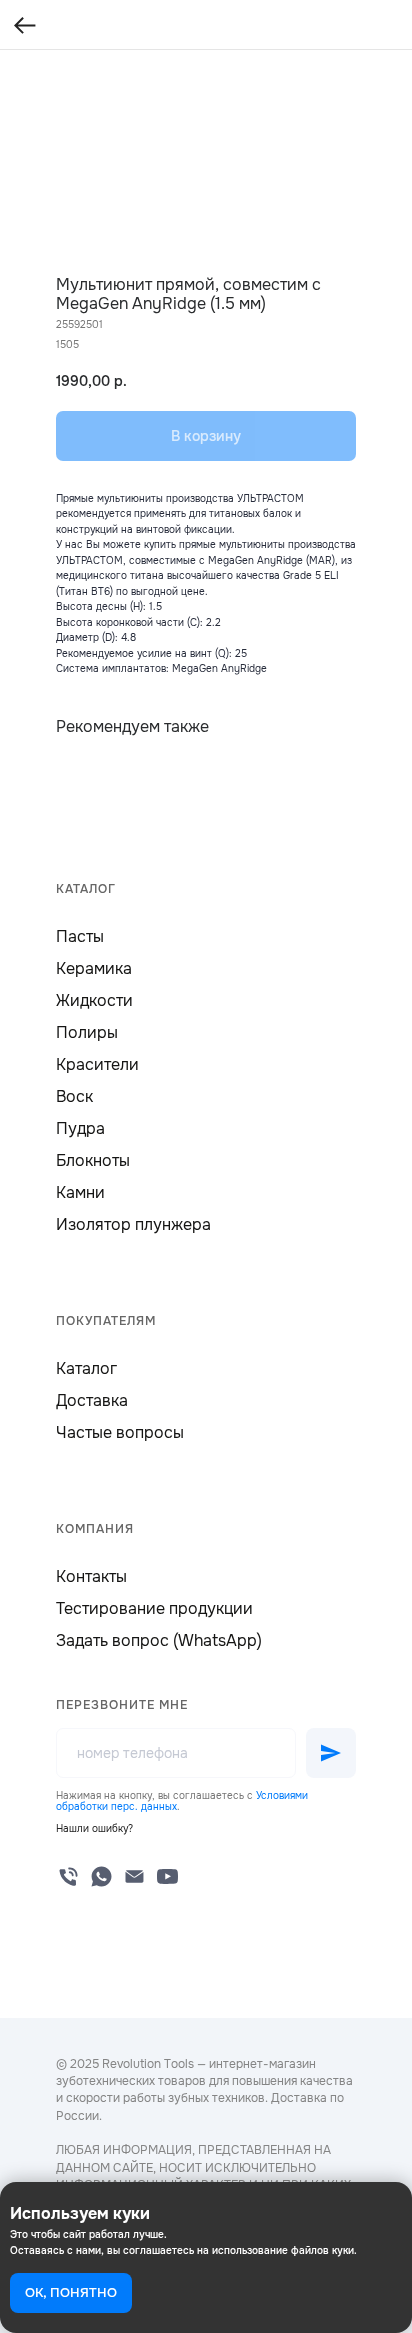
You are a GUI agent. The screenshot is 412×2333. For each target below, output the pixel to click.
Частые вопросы (120, 1432)
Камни (80, 1192)
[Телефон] (68, 1876)
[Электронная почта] (134, 1876)
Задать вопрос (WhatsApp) (159, 1640)
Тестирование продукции (154, 1608)
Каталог (86, 1368)
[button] (94, 1828)
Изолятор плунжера (133, 1224)
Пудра (80, 1128)
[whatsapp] (101, 1876)
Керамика (94, 968)
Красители (97, 1064)
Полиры (87, 1032)
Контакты (91, 1576)
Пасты (80, 936)
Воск (74, 1096)
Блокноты (93, 1160)
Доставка (92, 1400)
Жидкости (94, 1000)
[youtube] (167, 1876)
